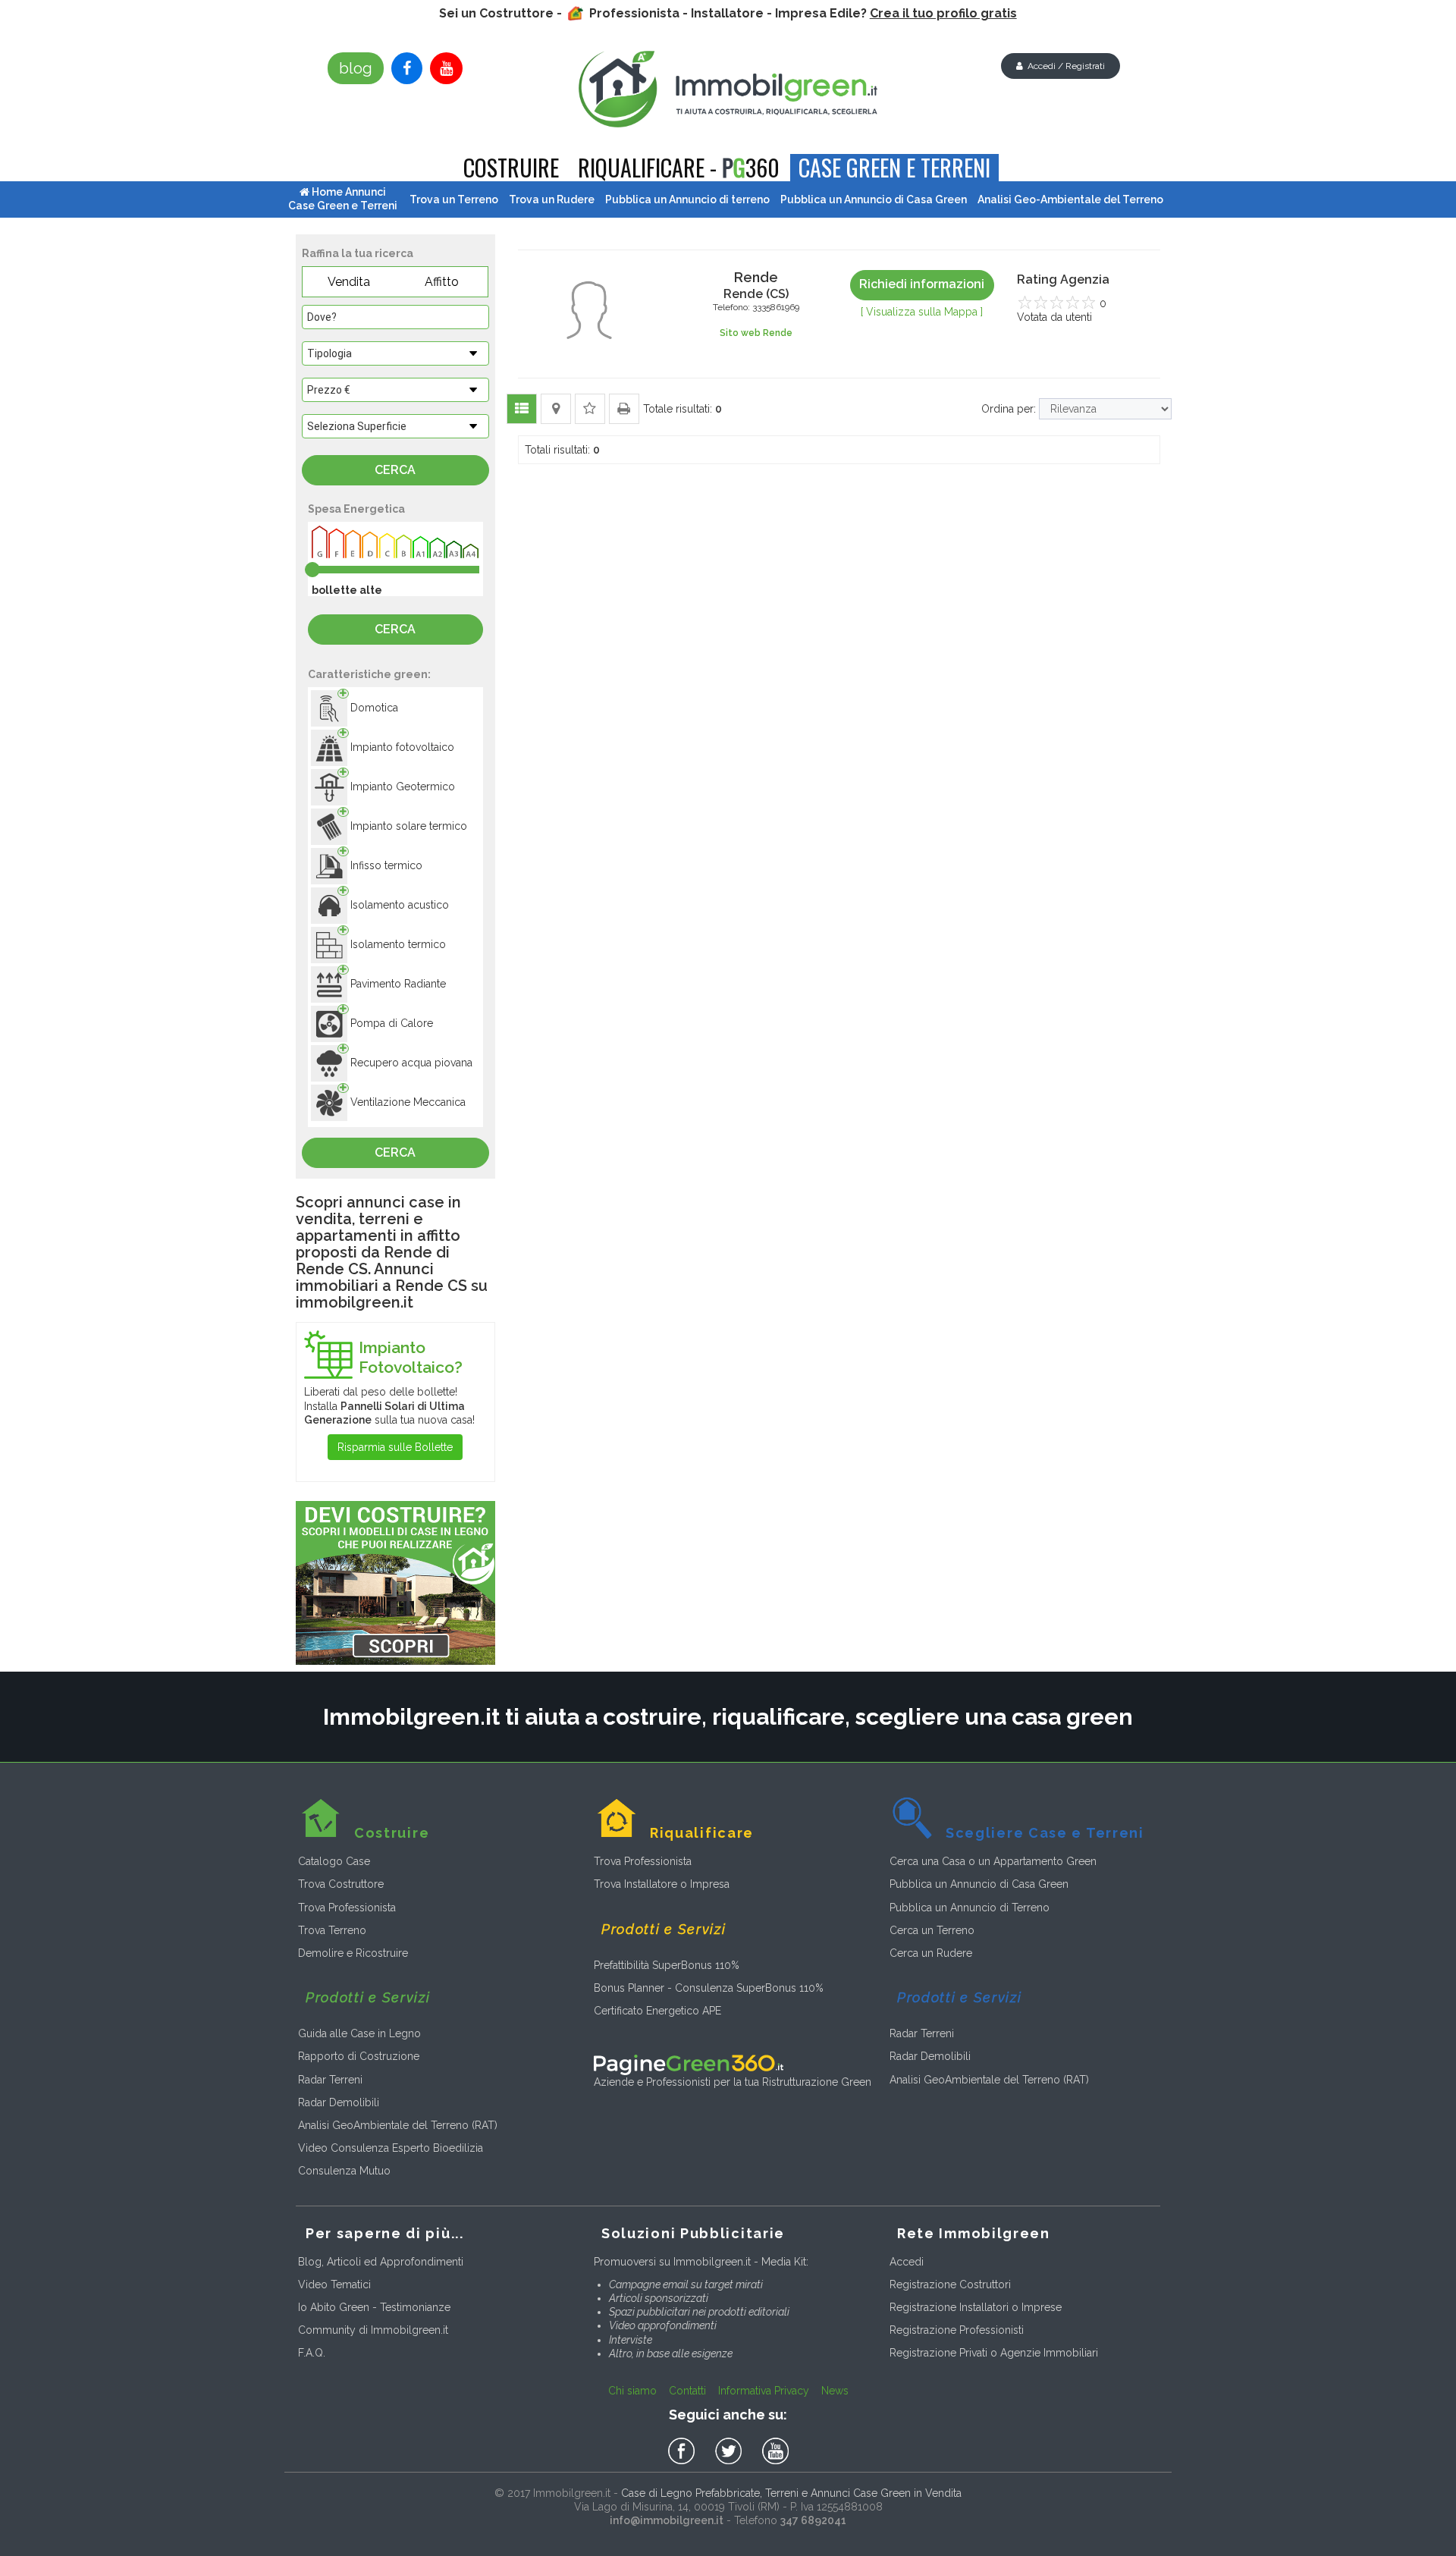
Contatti (687, 2391)
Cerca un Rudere (931, 1953)
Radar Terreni (330, 2080)
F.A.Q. (312, 2353)
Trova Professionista (347, 1908)
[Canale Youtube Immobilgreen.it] (446, 68)
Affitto (442, 282)
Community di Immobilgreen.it (373, 2330)
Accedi (907, 2262)
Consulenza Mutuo (344, 2171)
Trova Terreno (332, 1930)
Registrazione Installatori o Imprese (976, 2307)
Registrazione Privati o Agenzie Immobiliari (994, 2353)
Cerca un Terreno (932, 1930)
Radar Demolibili (339, 2102)
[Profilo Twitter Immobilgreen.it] (731, 2451)
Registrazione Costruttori (950, 2284)
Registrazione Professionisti (957, 2330)
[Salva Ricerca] (590, 409)
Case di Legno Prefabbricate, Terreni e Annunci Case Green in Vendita (791, 2493)
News (835, 2391)
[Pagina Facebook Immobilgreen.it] (407, 68)
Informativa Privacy (764, 2391)
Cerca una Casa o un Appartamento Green (993, 1861)
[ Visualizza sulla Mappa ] (922, 312)
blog (356, 68)
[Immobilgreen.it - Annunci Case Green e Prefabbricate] (728, 89)
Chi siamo (632, 2391)
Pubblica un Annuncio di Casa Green (979, 1884)
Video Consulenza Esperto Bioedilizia (391, 2148)
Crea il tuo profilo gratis (943, 13)
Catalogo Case (334, 1861)
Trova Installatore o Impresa (662, 1884)
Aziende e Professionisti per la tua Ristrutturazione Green (733, 2082)
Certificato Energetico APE (657, 2011)
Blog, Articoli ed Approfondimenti (381, 2262)
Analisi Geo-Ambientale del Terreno (1070, 199)
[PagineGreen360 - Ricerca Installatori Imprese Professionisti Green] (689, 2064)
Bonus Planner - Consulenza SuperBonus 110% (709, 1988)
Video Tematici (334, 2284)
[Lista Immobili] (522, 409)
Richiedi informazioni (922, 284)
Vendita (349, 282)
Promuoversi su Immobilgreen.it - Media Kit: (701, 2262)
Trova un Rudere (552, 199)
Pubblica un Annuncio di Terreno (970, 1908)
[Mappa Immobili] (556, 409)
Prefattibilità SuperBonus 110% (667, 1965)
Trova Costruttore (341, 1884)
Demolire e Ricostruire (353, 1953)
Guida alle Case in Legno (359, 2033)
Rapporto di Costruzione (359, 2056)
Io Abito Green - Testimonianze (374, 2307)
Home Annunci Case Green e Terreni (343, 199)
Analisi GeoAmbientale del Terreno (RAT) (398, 2125)
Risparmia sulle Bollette (395, 1447)
